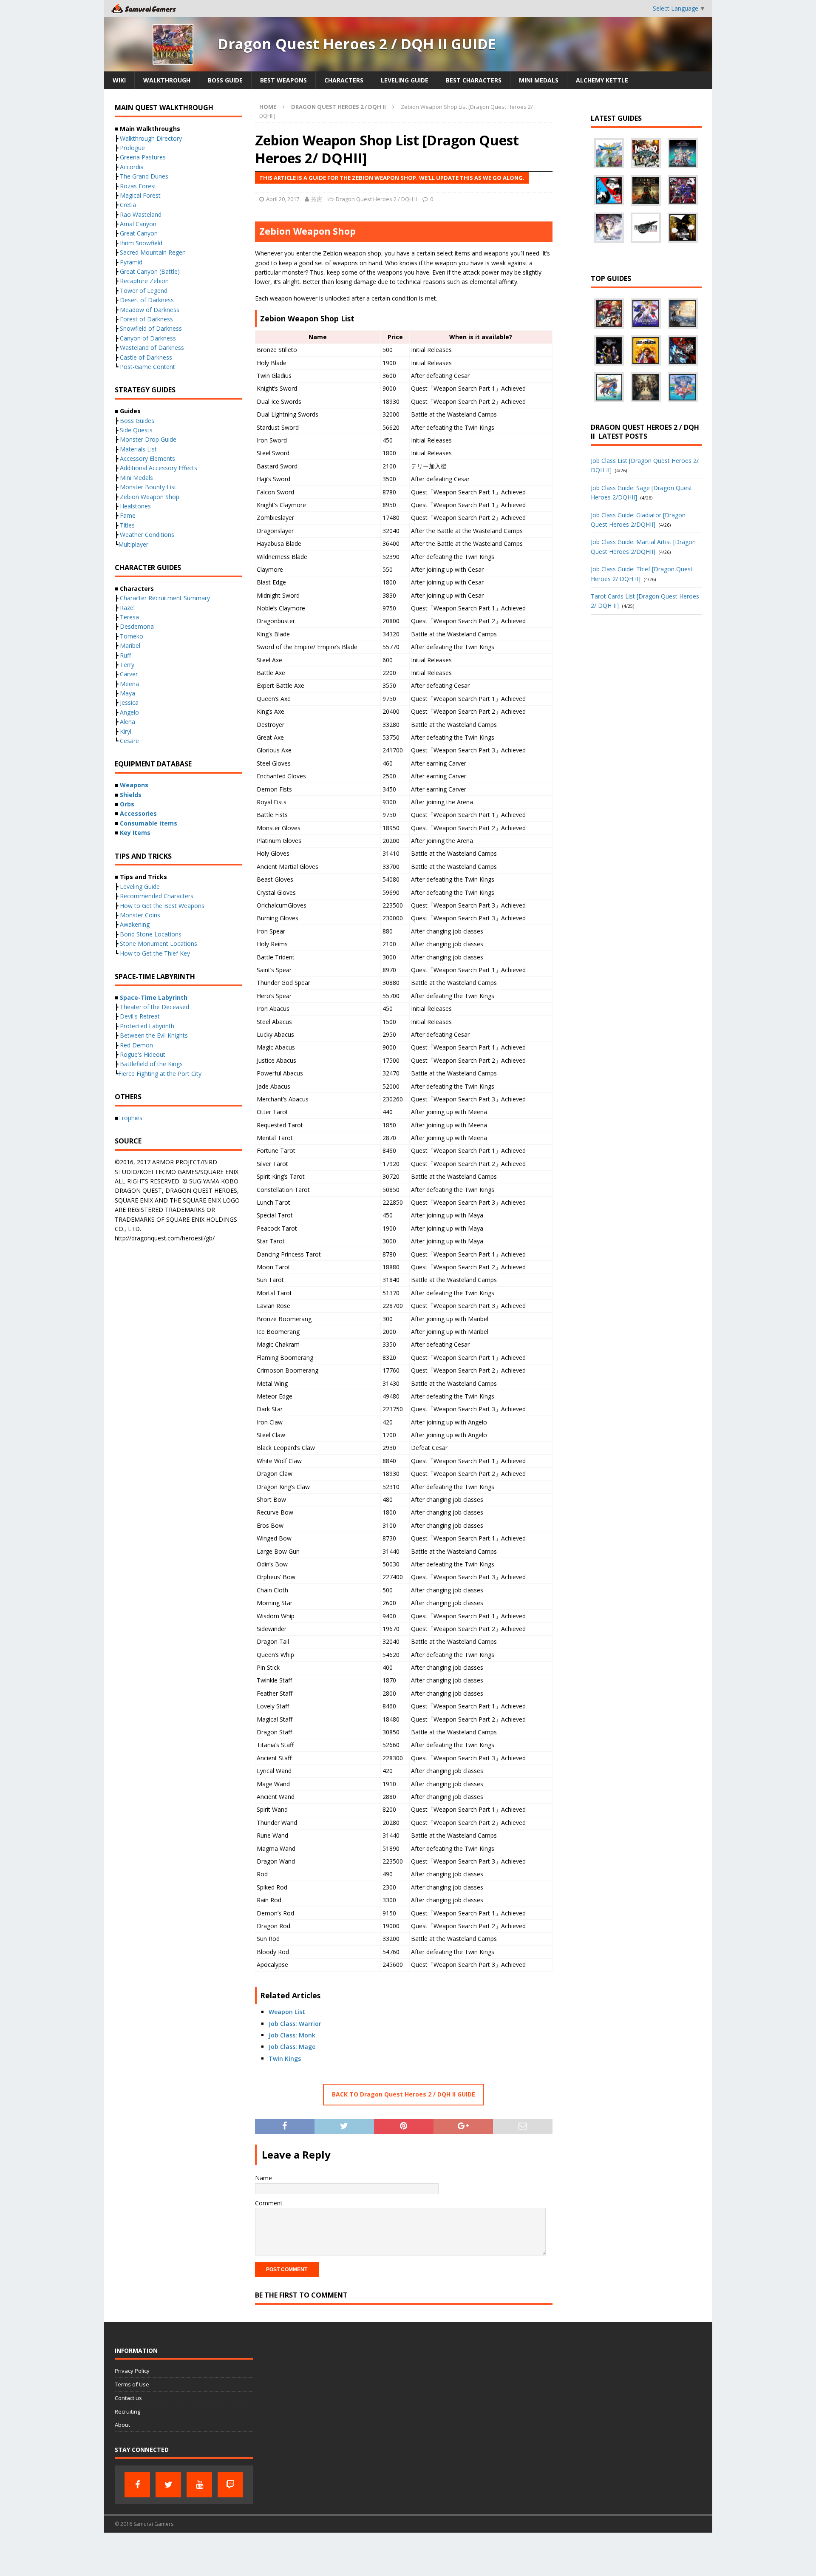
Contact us (128, 2398)
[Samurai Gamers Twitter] (168, 2485)
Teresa (129, 617)
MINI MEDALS (539, 80)
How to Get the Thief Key (155, 953)
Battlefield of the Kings (151, 1064)
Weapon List (287, 2012)
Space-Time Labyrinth (154, 997)
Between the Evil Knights (154, 1035)
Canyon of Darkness (148, 338)
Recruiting (127, 2411)
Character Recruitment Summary (165, 598)
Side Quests (136, 430)
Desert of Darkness (147, 300)
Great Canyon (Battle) (150, 271)
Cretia (128, 205)
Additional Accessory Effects (159, 468)
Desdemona (137, 626)
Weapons (134, 785)
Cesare (129, 741)
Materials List (138, 449)
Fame (128, 515)
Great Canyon (139, 233)
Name (263, 2178)
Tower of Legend (144, 291)
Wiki (119, 80)
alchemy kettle (602, 80)
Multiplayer (133, 544)
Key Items (135, 833)
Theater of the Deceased (154, 1007)
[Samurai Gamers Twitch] (230, 2485)
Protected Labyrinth (147, 1026)
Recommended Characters (157, 896)
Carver (129, 674)
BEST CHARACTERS (474, 80)
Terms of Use (132, 2384)
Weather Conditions (147, 535)
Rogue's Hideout (143, 1054)
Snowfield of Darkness (151, 328)
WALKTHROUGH (167, 80)
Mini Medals (136, 478)
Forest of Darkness (146, 319)
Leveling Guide (405, 80)
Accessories (138, 813)
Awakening (135, 924)
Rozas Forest (138, 186)
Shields (131, 795)
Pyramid (131, 262)
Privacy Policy (132, 2371)
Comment (269, 2203)
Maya (127, 693)
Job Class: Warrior (295, 2024)
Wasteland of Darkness (152, 348)
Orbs (127, 804)
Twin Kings (285, 2058)
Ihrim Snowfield (141, 243)
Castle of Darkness (146, 357)
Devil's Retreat (140, 1016)
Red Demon (136, 1045)
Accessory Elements (147, 458)
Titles (127, 525)
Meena (129, 684)
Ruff (125, 655)
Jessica (129, 702)
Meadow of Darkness (150, 310)
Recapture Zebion (144, 281)
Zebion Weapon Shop (150, 497)
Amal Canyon (138, 224)
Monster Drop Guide (148, 439)
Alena (127, 722)
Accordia (132, 167)
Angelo (129, 712)
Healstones (135, 506)
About (122, 2425)
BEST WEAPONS (283, 80)
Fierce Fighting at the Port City (160, 1074)
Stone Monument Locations (159, 943)
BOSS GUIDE (225, 80)
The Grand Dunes (144, 176)
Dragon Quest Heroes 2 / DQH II (376, 199)
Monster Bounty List (148, 487)
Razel (127, 608)
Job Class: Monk (292, 2035)
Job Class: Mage (292, 2047)
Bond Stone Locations (151, 934)
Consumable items (149, 823)
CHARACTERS (344, 80)
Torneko (132, 636)
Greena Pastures (143, 157)
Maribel (130, 645)
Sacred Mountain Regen (153, 252)
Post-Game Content (147, 367)
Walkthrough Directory (151, 138)
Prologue (132, 148)
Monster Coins (140, 915)
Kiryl (126, 731)
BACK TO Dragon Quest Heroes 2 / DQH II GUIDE (404, 2094)
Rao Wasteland (141, 214)
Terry (127, 665)
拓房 (317, 199)
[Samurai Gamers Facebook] (137, 2485)
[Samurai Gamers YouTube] (199, 2485)
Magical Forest (140, 195)
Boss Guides (137, 421)
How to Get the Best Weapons (162, 906)
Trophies (130, 1118)
